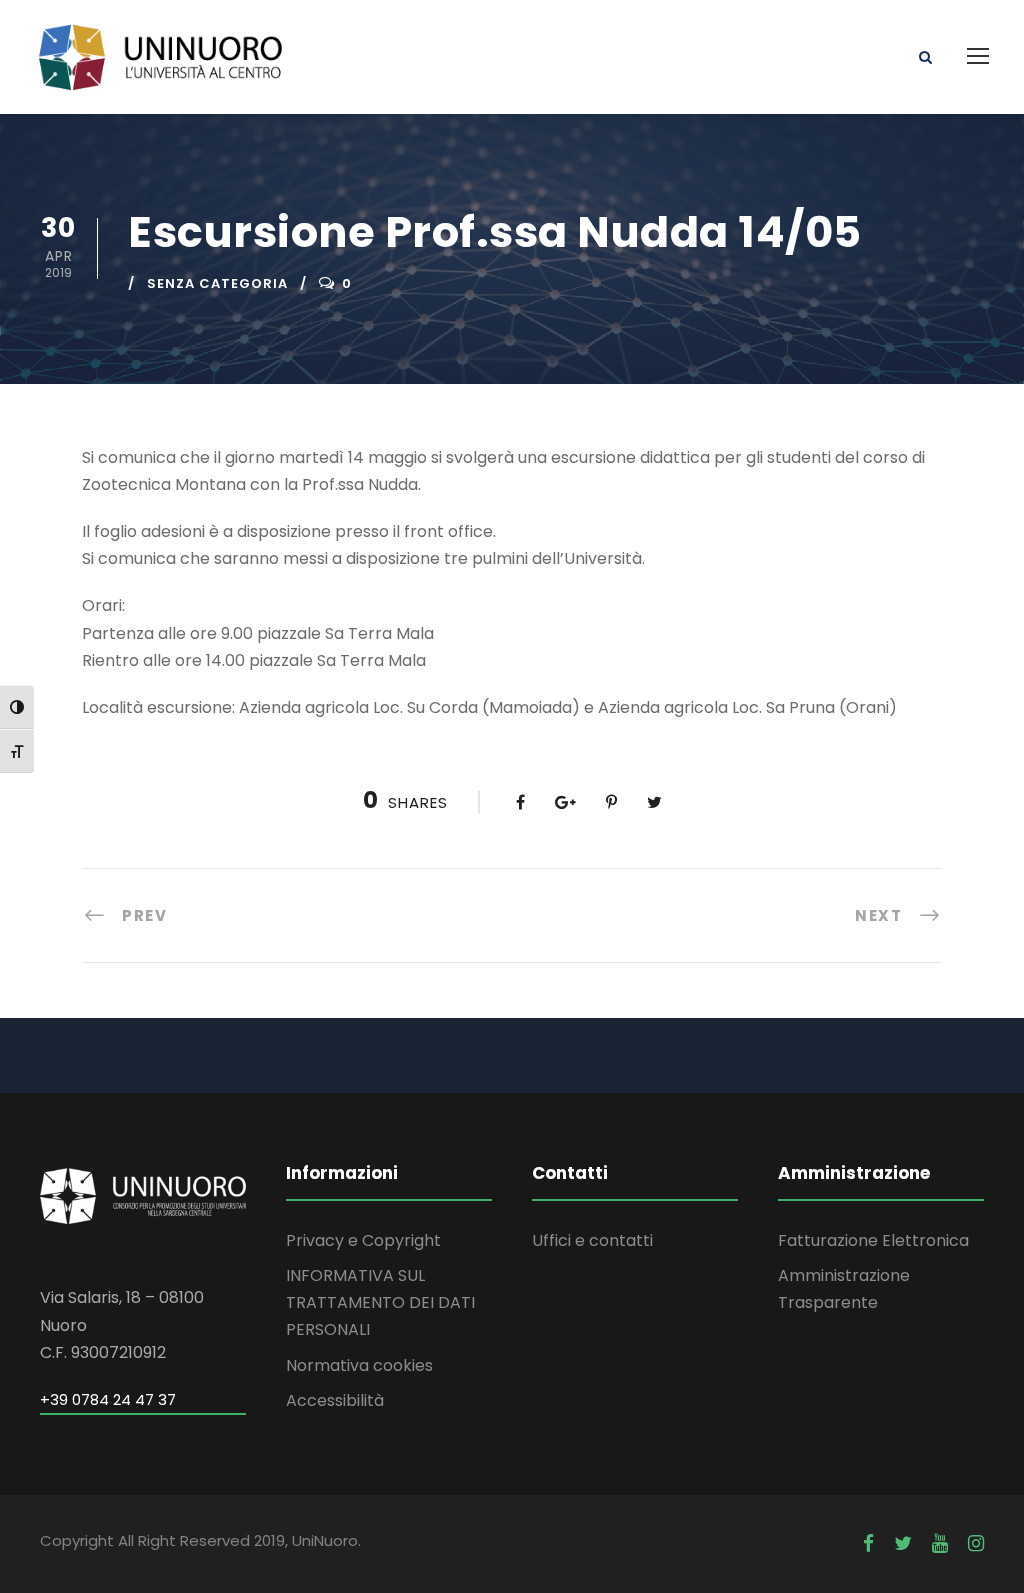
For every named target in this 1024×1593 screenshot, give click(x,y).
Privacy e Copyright (363, 1240)
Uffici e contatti (592, 1240)
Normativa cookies (359, 1365)
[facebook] (868, 1543)
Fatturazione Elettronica (873, 1240)
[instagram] (976, 1543)
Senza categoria (217, 283)
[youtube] (940, 1543)
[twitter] (903, 1543)
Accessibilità (335, 1400)
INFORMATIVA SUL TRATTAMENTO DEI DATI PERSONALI (380, 1302)
